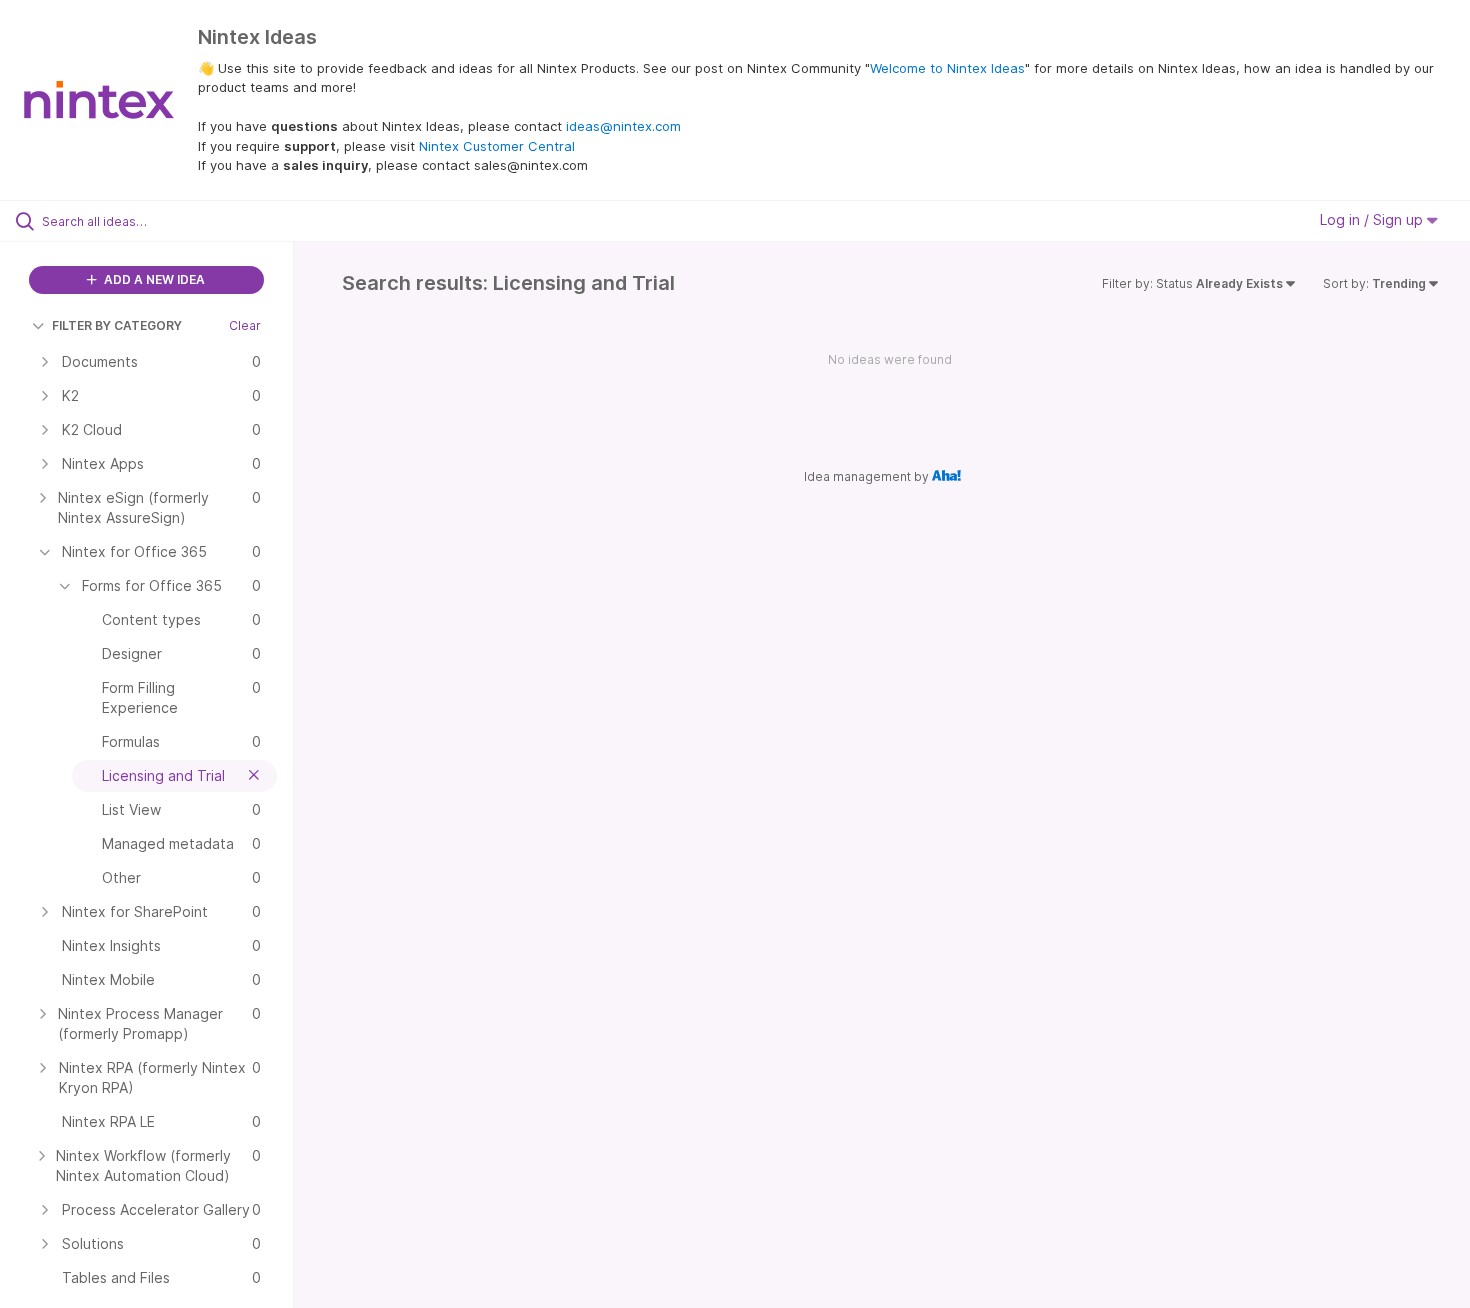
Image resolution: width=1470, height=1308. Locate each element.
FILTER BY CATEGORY (117, 325)
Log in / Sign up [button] (1373, 219)
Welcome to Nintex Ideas (947, 68)
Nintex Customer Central (497, 146)
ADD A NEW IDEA (153, 279)
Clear (245, 325)
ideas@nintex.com (623, 126)
